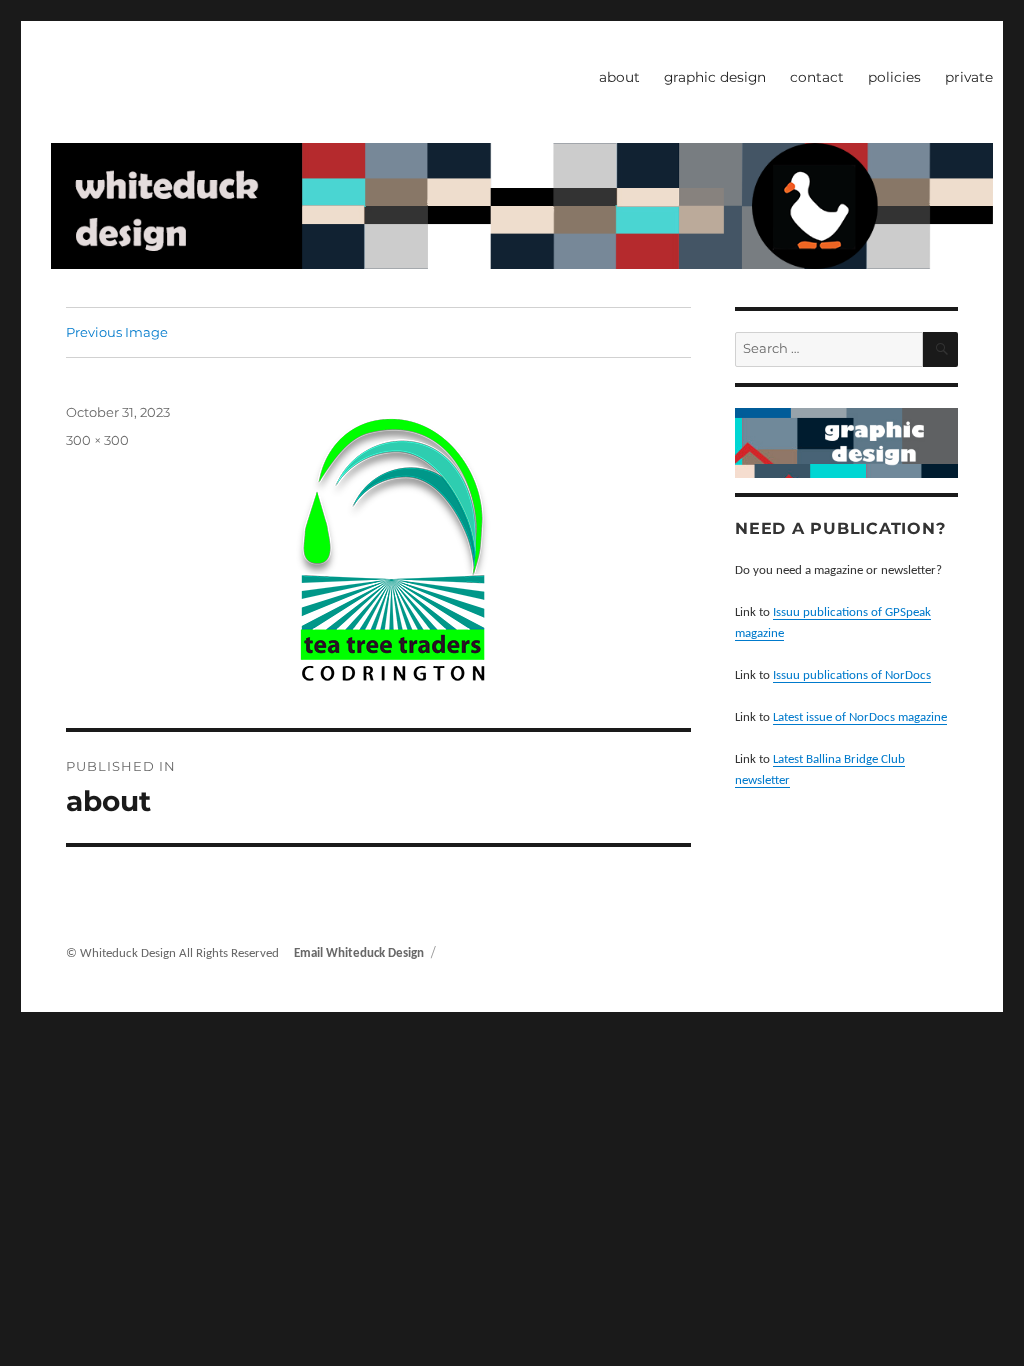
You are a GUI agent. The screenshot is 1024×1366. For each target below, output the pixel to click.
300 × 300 (97, 440)
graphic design (715, 77)
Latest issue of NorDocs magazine (860, 717)
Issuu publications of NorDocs (852, 675)
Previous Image (117, 332)
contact (817, 77)
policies (894, 77)
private (969, 77)
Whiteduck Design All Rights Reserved (181, 953)
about (619, 77)
